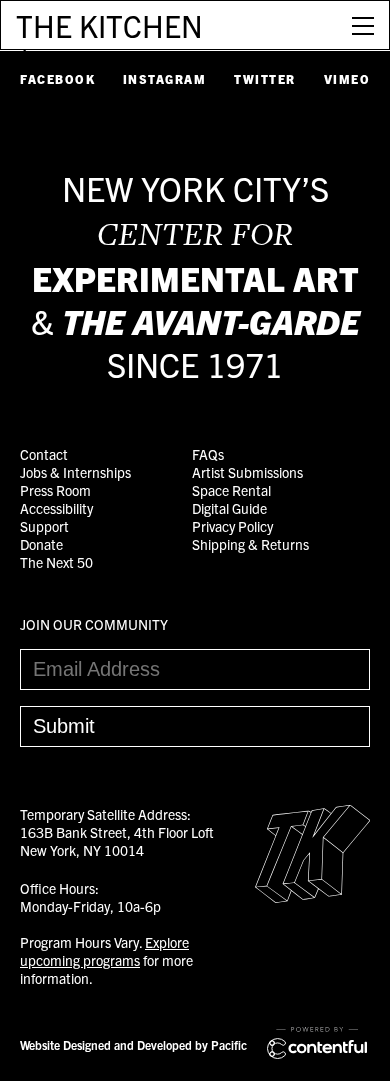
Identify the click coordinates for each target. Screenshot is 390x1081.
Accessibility (56, 508)
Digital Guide (229, 508)
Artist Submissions (247, 472)
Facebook (57, 78)
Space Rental (231, 490)
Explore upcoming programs (104, 951)
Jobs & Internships (75, 472)
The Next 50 (56, 562)
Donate (41, 544)
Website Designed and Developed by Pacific (133, 1044)
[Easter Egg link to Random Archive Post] (312, 897)
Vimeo (347, 78)
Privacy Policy (232, 526)
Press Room (55, 490)
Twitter (265, 78)
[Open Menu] (363, 25)
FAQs (208, 454)
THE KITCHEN (109, 25)
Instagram (165, 78)
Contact (44, 454)
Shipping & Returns (250, 544)
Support (44, 526)
